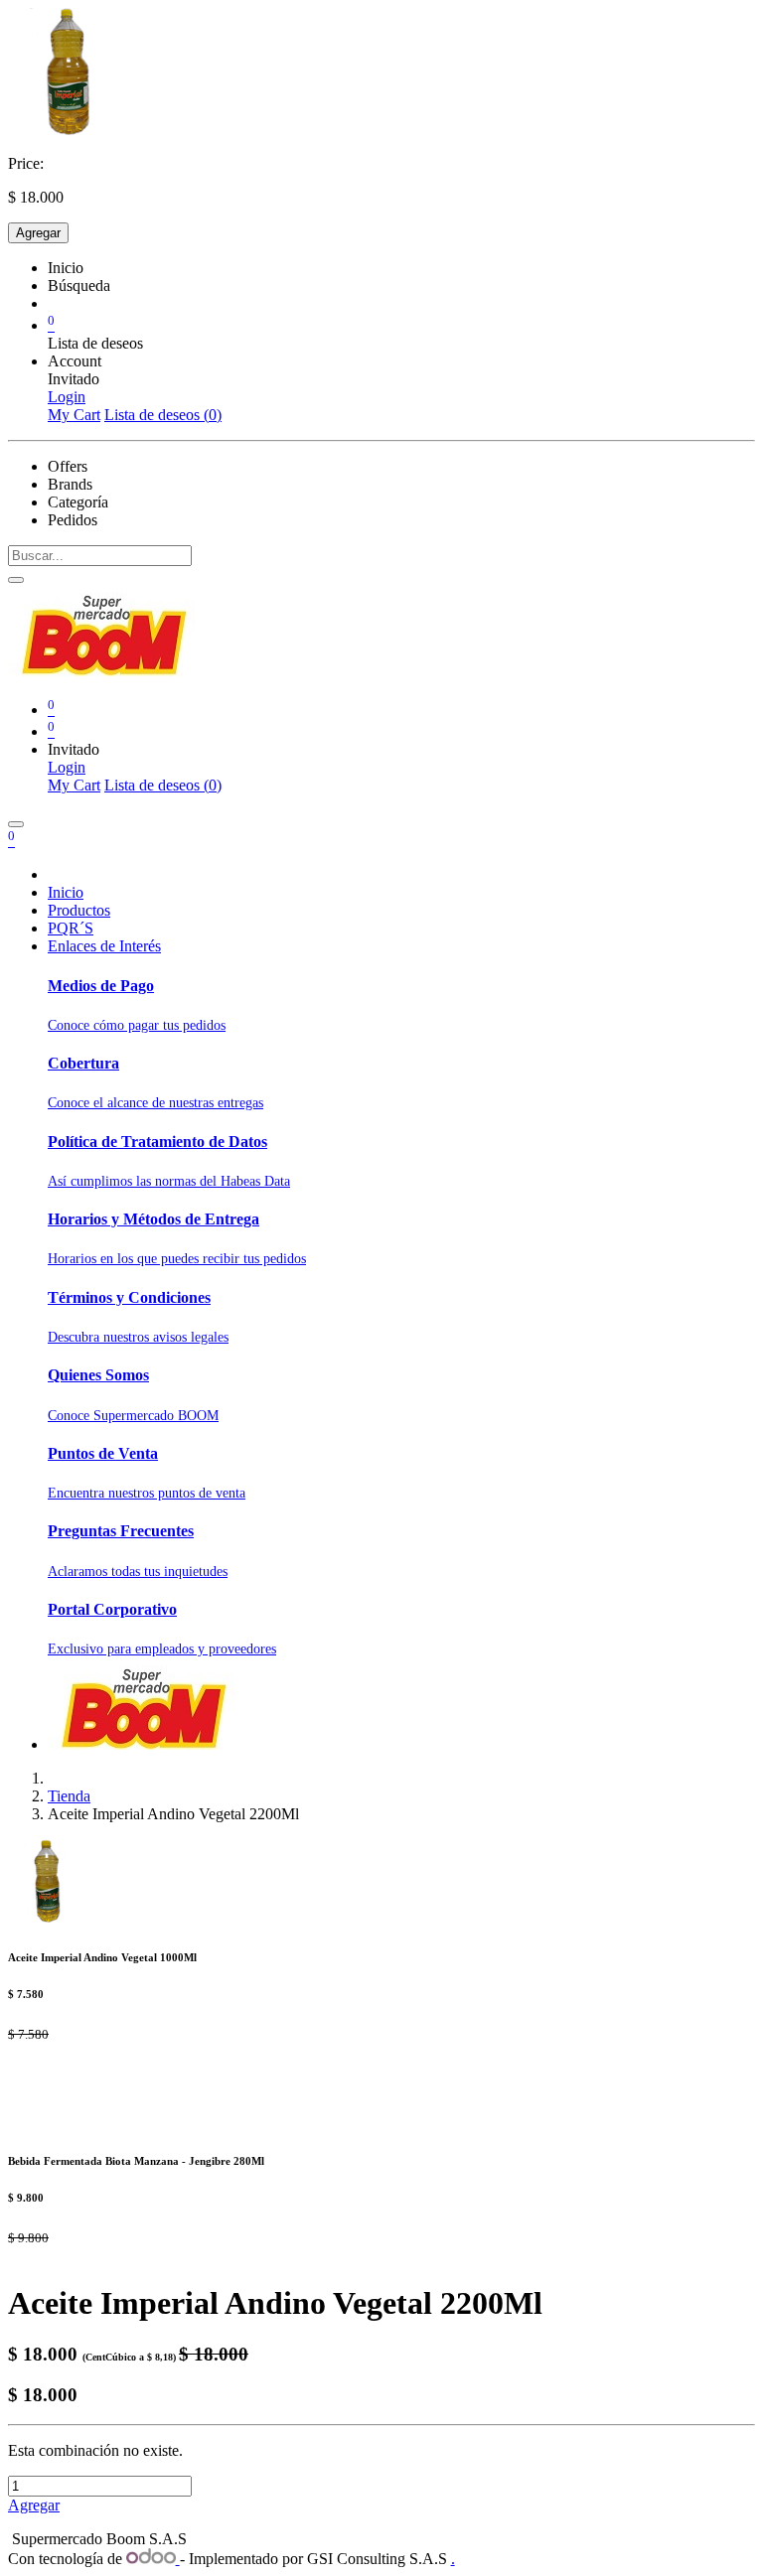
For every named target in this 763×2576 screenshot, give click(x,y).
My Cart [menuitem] (74, 415)
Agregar (38, 233)
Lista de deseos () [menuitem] (163, 415)
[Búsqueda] (16, 580)
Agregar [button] (34, 2505)
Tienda (69, 1796)
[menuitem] (66, 892)
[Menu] (16, 824)
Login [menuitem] (67, 397)
